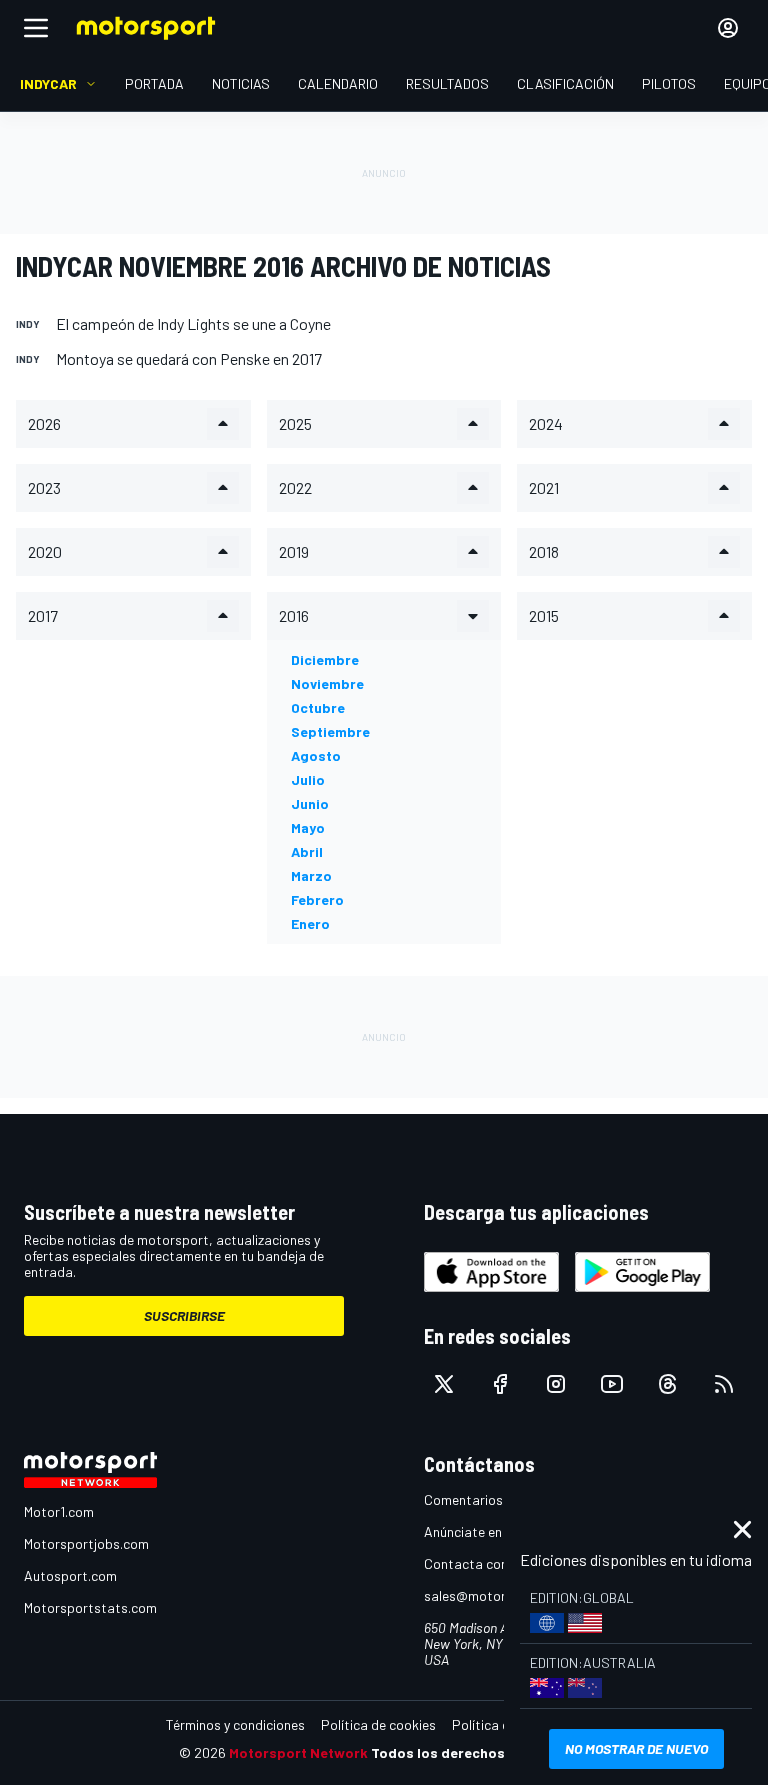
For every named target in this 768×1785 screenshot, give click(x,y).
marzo (311, 875)
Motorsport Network (298, 1752)
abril (307, 851)
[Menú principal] (36, 28)
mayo (308, 827)
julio (308, 779)
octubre (318, 707)
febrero (317, 899)
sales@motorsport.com (496, 1595)
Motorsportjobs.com (86, 1543)
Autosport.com (70, 1575)
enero (310, 923)
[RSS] (724, 1384)
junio (310, 803)
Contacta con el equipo (494, 1563)
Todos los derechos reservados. (480, 1752)
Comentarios (463, 1499)
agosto (316, 755)
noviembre (327, 683)
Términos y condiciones (235, 1724)
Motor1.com (59, 1511)
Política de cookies (378, 1724)
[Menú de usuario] (728, 28)
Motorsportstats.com (90, 1607)
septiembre (330, 731)
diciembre (325, 659)
